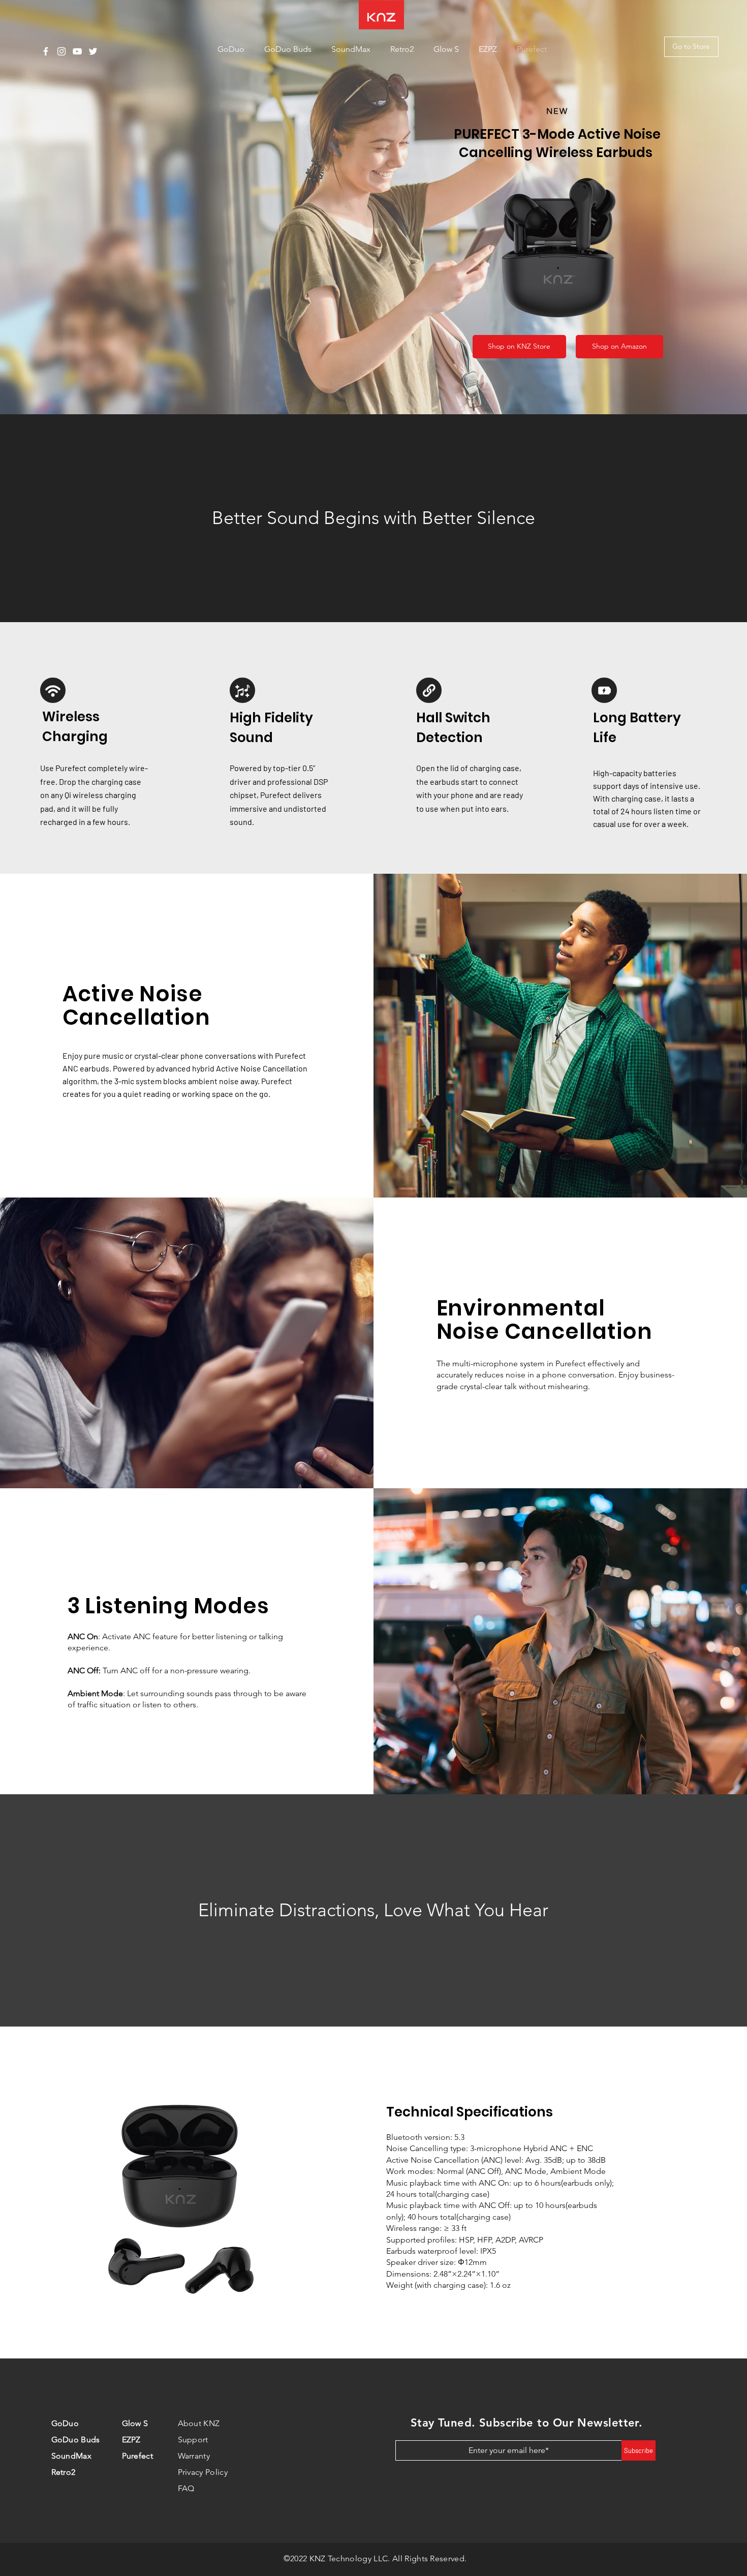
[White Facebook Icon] (46, 51)
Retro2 (64, 2472)
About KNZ (199, 2423)
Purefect (138, 2456)
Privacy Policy (203, 2472)
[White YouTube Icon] (77, 51)
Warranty (194, 2456)
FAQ (186, 2488)
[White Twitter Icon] (93, 51)
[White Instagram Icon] (61, 51)
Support (193, 2440)
